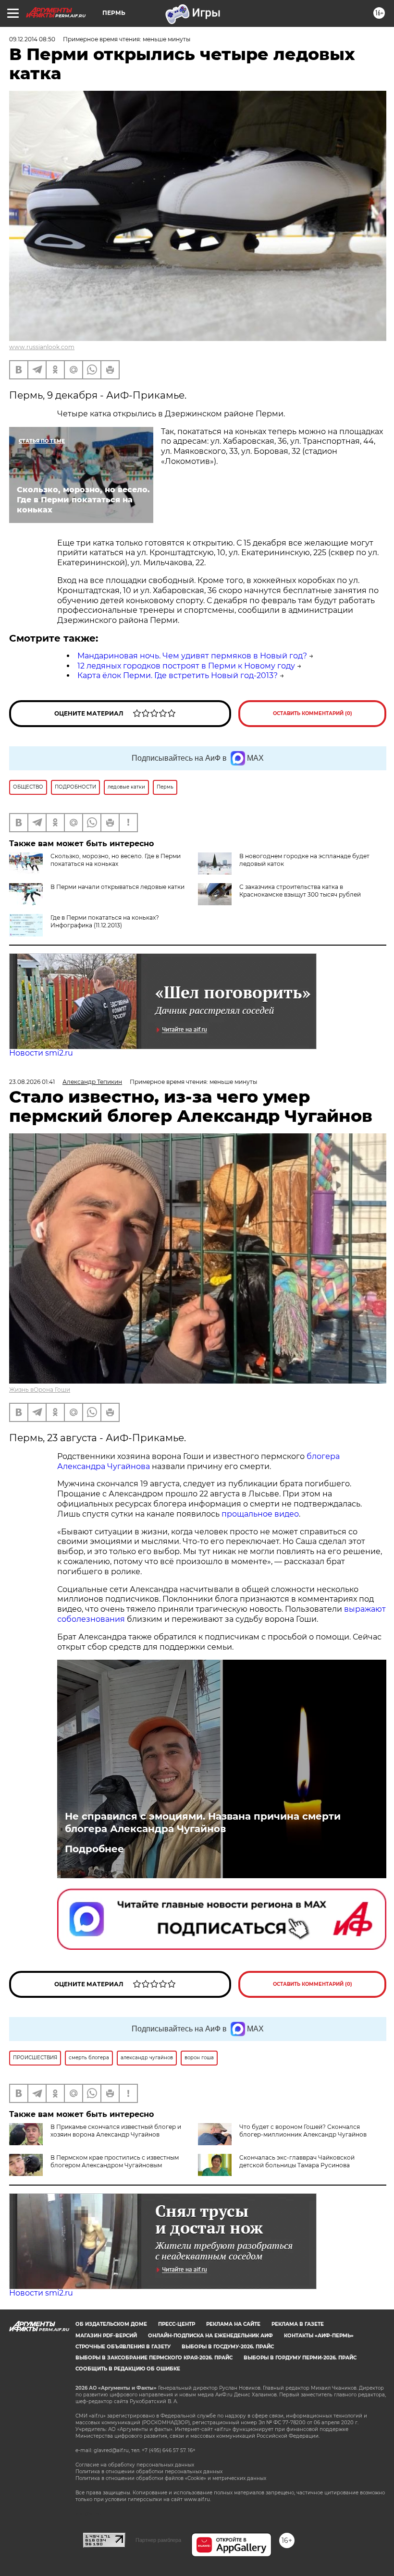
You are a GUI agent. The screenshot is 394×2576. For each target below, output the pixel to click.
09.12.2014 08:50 (32, 39)
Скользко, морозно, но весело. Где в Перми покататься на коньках (116, 860)
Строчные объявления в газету (123, 2347)
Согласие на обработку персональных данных (135, 2465)
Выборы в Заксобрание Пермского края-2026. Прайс (154, 2358)
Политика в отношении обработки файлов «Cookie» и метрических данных (171, 2478)
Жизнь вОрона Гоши (40, 1390)
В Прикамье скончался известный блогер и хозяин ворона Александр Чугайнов (116, 2131)
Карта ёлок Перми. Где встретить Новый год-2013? (178, 675)
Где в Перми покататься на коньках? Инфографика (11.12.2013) (105, 921)
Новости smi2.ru (41, 1053)
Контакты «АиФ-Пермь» (319, 2336)
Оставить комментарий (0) (313, 713)
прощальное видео (260, 1514)
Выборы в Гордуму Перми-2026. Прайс (300, 2358)
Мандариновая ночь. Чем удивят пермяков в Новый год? (192, 656)
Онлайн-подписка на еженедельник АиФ (210, 2336)
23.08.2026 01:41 (32, 1082)
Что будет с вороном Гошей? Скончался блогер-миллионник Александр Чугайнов (303, 2131)
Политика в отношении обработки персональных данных (149, 2472)
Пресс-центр (177, 2324)
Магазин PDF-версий (106, 2336)
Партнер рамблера (158, 2540)
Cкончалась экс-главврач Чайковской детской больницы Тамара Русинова (297, 2161)
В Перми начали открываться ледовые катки (117, 887)
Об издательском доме (111, 2324)
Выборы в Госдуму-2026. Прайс (228, 2347)
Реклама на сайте (233, 2324)
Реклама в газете (298, 2324)
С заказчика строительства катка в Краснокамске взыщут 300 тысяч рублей (300, 891)
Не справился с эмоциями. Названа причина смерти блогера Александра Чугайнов (203, 1823)
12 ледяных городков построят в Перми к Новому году (186, 666)
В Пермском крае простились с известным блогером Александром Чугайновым (115, 2161)
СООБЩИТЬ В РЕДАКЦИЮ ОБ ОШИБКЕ (128, 2369)
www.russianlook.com (42, 347)
